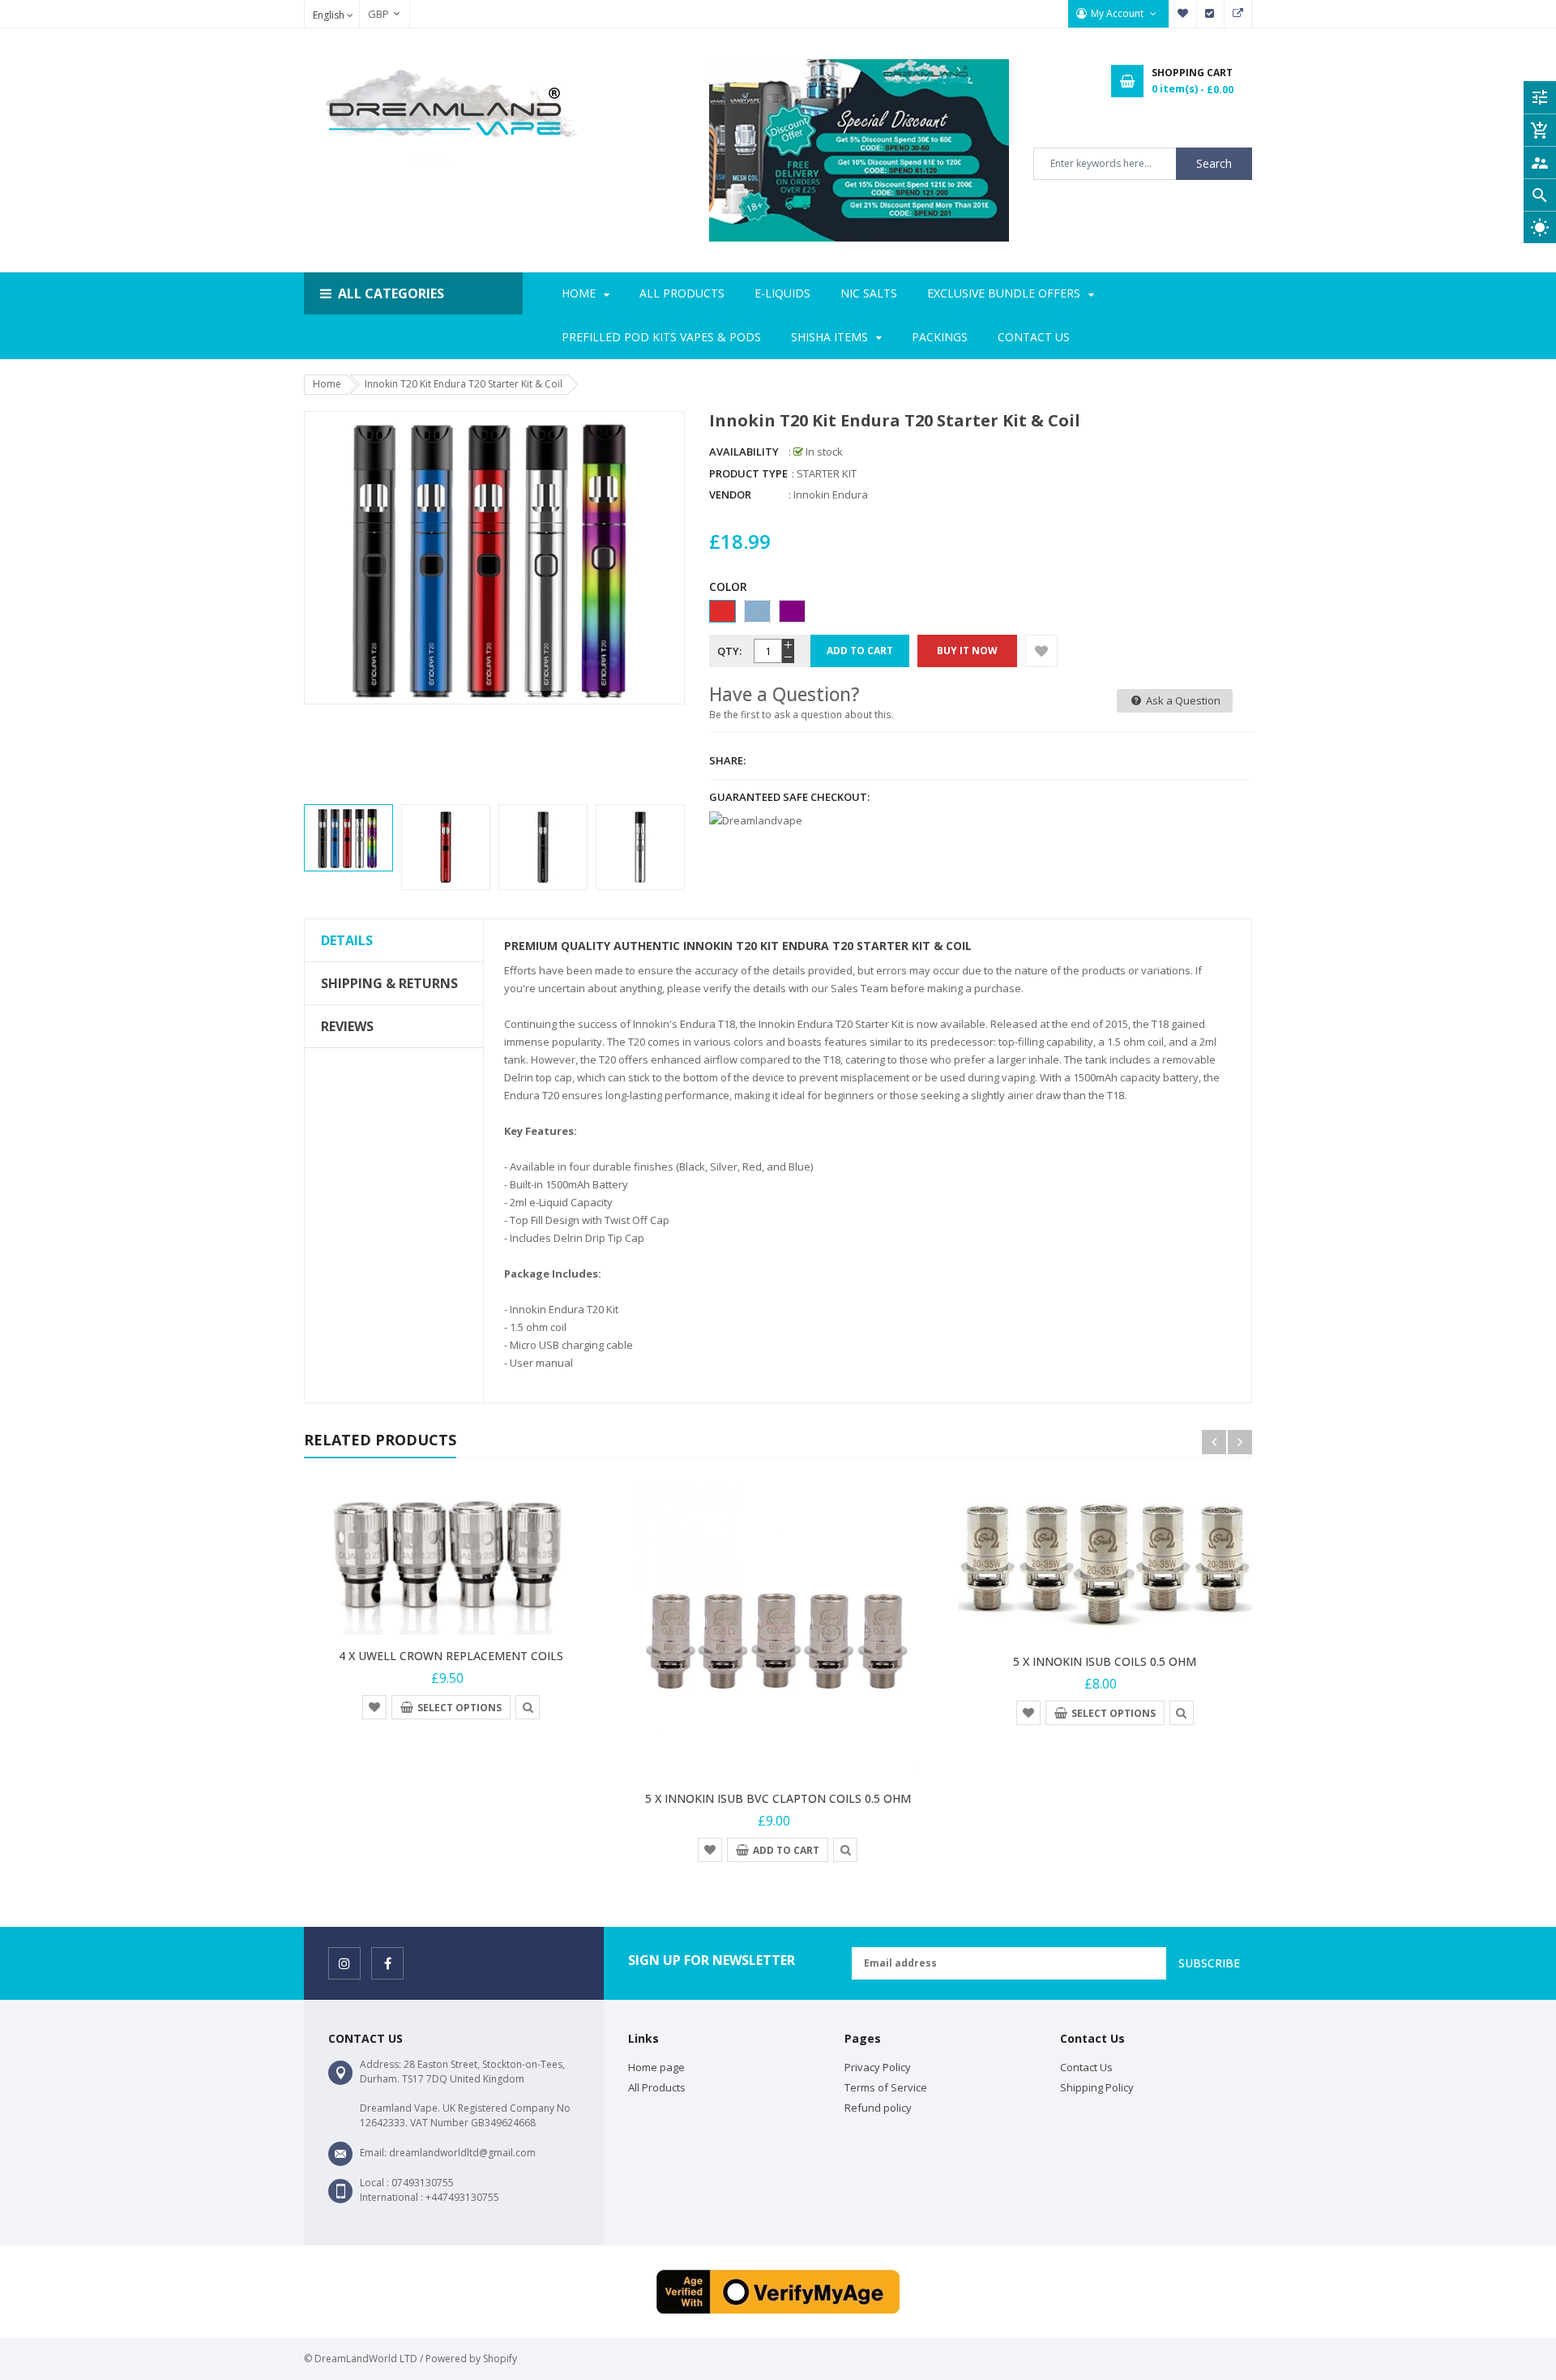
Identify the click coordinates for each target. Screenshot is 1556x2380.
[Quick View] (528, 1706)
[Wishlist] (1041, 651)
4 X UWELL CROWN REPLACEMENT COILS (451, 1656)
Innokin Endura (831, 494)
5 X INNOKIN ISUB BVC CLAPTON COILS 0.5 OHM (778, 1798)
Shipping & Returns (389, 983)
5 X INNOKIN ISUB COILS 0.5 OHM (1105, 1661)
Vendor (730, 494)
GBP (370, 14)
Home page (656, 2067)
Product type (748, 473)
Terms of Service (886, 2087)
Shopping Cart (1238, 14)
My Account (1118, 13)
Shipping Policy (1097, 2087)
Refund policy (878, 2108)
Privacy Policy (878, 2067)
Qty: (729, 651)
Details (347, 940)
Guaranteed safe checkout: (789, 797)
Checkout (1211, 14)
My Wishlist (1183, 14)
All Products (657, 2087)
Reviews (347, 1026)
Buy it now (967, 651)
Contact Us (1086, 2067)
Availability (744, 452)
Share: (727, 760)
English (330, 15)
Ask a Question (1182, 700)
